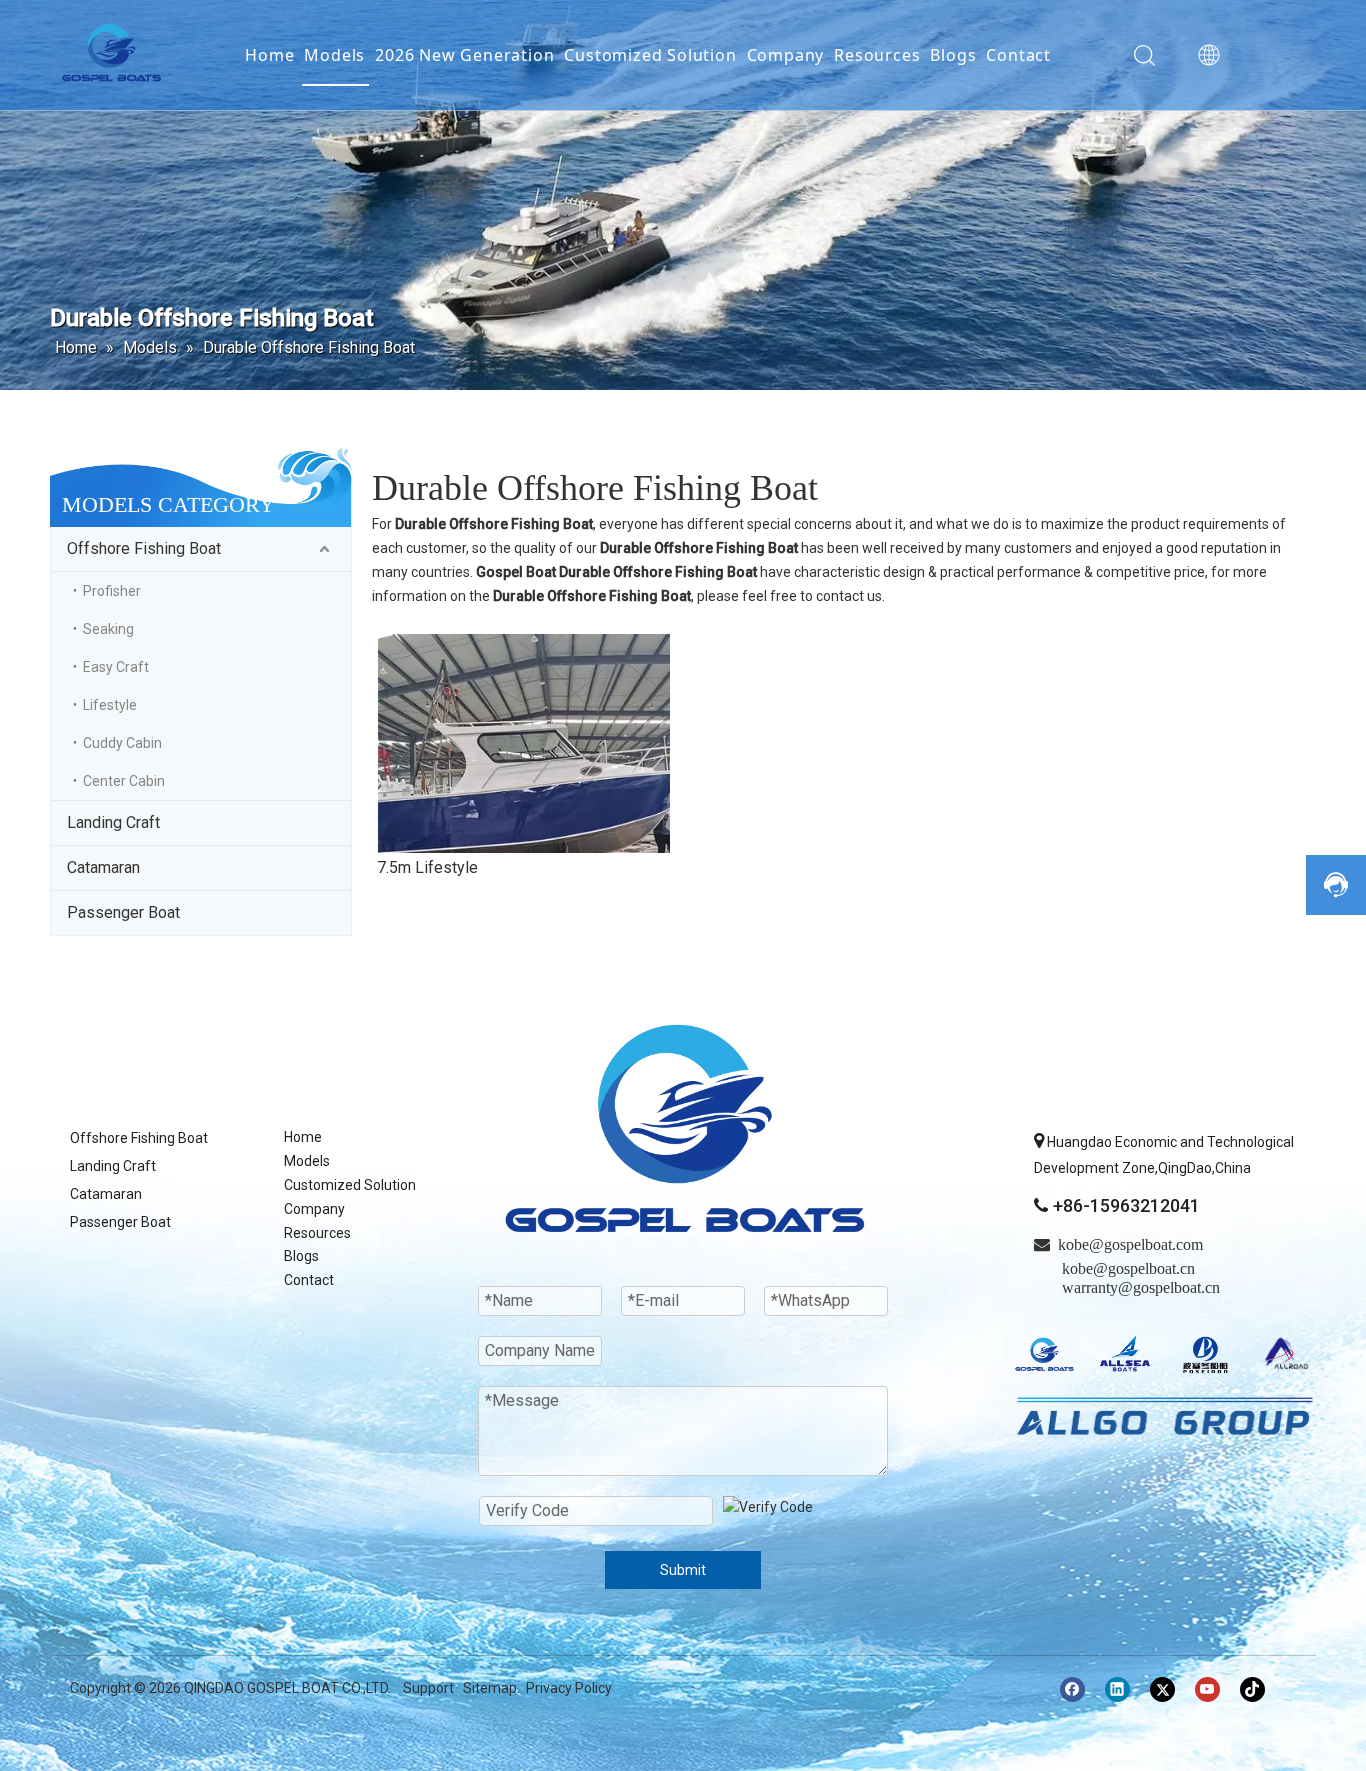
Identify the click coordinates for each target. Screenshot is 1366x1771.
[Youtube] (1207, 1689)
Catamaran (103, 867)
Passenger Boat (123, 912)
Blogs (953, 55)
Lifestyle (110, 705)
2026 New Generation (464, 55)
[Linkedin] (1117, 1689)
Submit (683, 1570)
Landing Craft (113, 822)
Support (428, 1688)
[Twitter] (1162, 1689)
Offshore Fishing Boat (144, 548)
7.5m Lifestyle (427, 867)
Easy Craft (116, 667)
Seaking (108, 629)
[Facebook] (1072, 1689)
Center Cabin (124, 781)
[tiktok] (1252, 1689)
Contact (1018, 55)
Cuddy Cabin (122, 743)
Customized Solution (650, 55)
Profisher (112, 591)
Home (269, 55)
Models (334, 55)
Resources (877, 55)
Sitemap (490, 1688)
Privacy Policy (569, 1688)
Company (786, 55)
